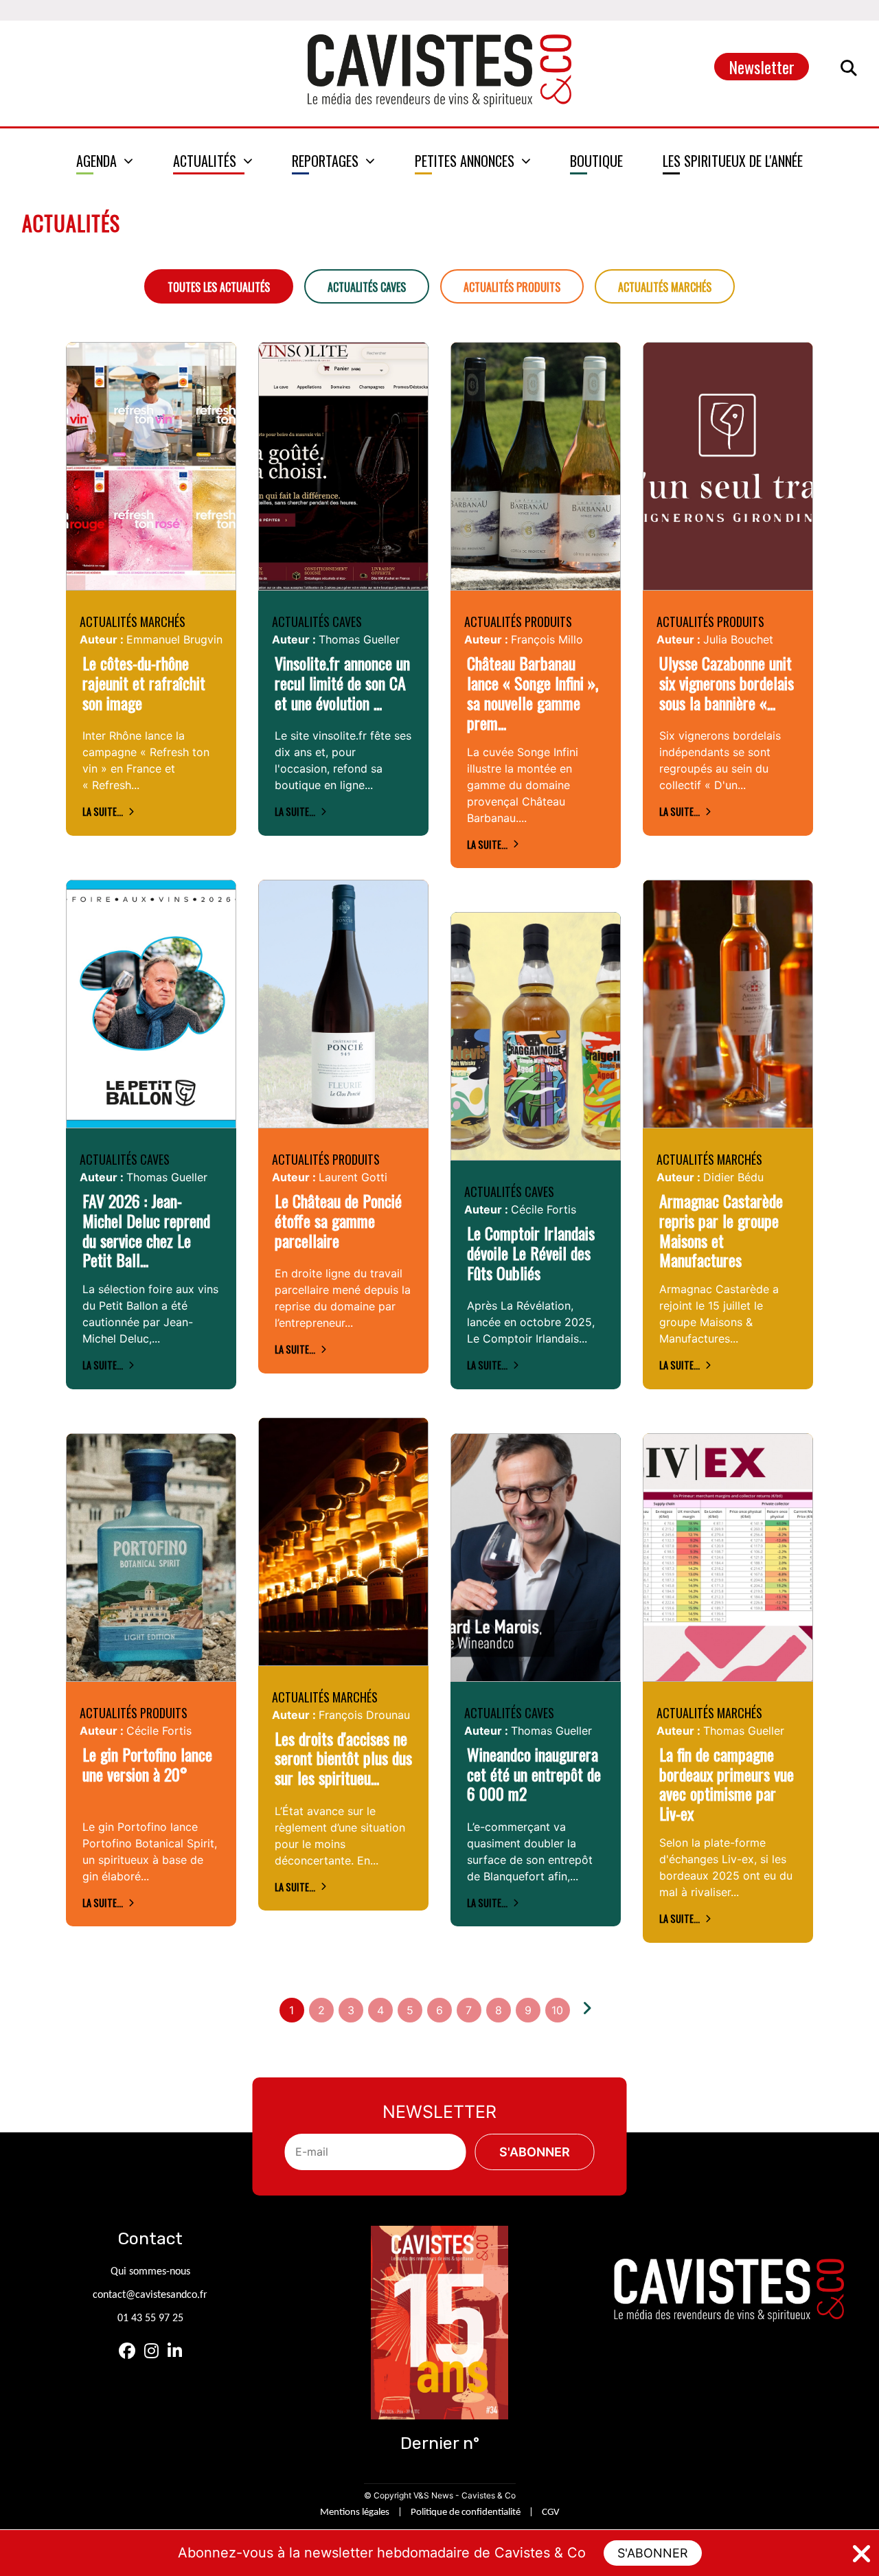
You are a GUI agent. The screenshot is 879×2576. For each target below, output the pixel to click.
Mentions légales (355, 2512)
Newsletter (762, 67)
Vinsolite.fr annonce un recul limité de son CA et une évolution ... (342, 683)
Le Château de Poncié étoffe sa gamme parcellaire (338, 1220)
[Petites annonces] (473, 161)
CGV (551, 2512)
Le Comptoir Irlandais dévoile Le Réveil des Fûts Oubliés (531, 1253)
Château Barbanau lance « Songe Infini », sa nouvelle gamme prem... (533, 692)
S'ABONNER (653, 2553)
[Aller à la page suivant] (587, 2010)
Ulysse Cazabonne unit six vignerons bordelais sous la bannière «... (727, 683)
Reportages (325, 161)
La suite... (103, 811)
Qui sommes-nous (150, 2272)
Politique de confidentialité (466, 2512)
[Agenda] (105, 161)
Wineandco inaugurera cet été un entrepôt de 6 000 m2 (534, 1774)
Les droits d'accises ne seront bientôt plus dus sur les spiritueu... (343, 1758)
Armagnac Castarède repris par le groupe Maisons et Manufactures (721, 1230)
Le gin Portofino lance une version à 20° (147, 1764)
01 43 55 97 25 (150, 2318)
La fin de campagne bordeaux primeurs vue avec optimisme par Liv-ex (727, 1783)
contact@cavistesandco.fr (150, 2295)
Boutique (596, 161)
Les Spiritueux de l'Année (733, 161)
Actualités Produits (512, 287)
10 (557, 2010)
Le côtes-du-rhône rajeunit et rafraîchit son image (144, 683)
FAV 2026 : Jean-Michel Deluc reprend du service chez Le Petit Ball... (146, 1230)
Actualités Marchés (665, 287)
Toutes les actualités (219, 287)
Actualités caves (367, 287)
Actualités (205, 161)
